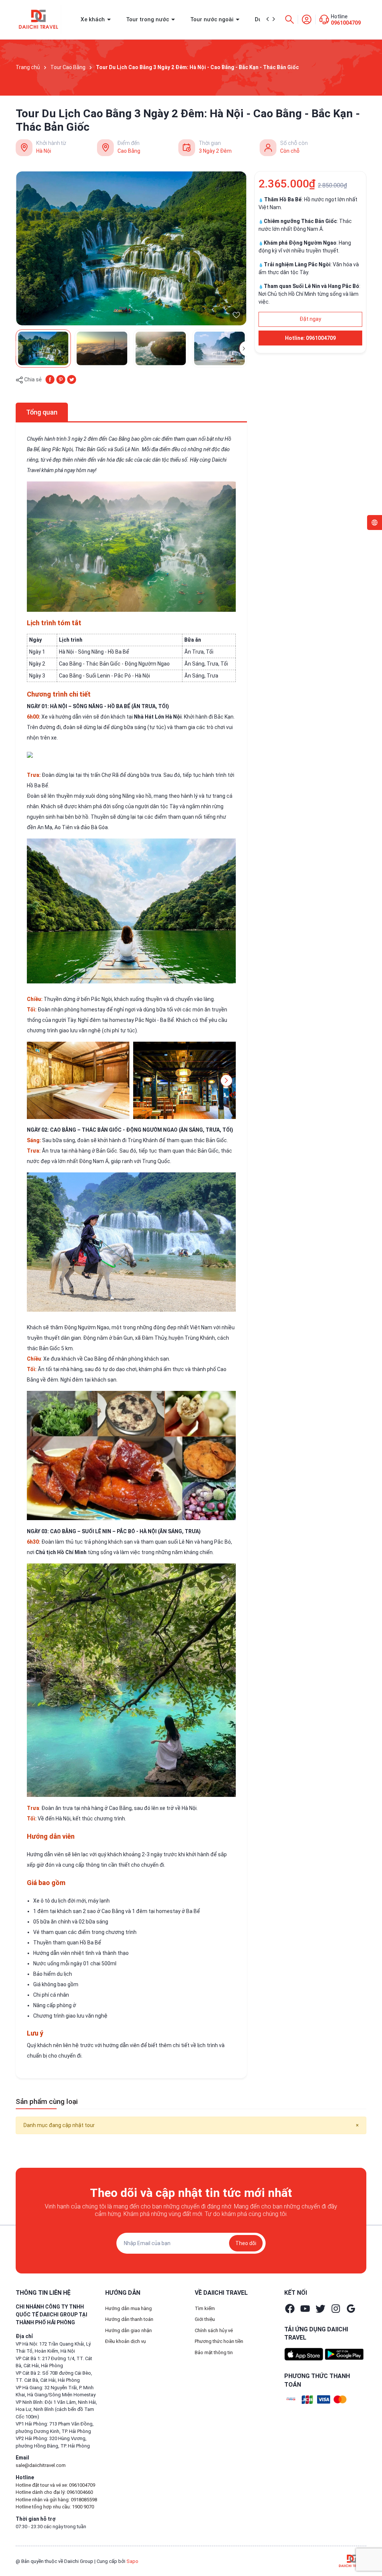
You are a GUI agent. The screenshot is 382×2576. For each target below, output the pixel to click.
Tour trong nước (148, 19)
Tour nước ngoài (213, 19)
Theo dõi (246, 2243)
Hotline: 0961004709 (310, 338)
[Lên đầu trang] (366, 2553)
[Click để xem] (131, 248)
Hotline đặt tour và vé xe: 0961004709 (55, 2485)
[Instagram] (336, 2309)
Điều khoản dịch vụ (126, 2341)
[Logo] (352, 2561)
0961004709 (346, 23)
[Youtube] (305, 2309)
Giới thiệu (205, 2319)
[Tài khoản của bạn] (307, 19)
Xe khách (93, 19)
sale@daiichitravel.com (41, 2465)
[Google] (351, 2309)
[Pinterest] (61, 379)
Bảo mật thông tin (214, 2352)
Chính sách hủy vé (214, 2330)
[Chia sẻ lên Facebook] (50, 379)
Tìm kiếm (205, 2308)
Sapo (132, 2561)
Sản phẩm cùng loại (47, 2101)
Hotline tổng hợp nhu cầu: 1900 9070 (55, 2507)
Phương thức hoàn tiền (219, 2341)
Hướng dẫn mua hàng (129, 2308)
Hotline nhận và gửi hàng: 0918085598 (56, 2500)
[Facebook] (290, 2309)
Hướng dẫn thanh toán (129, 2319)
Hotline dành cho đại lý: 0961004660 (54, 2492)
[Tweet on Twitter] (72, 379)
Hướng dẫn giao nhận (129, 2330)
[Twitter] (320, 2309)
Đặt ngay (310, 319)
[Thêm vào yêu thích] (236, 315)
